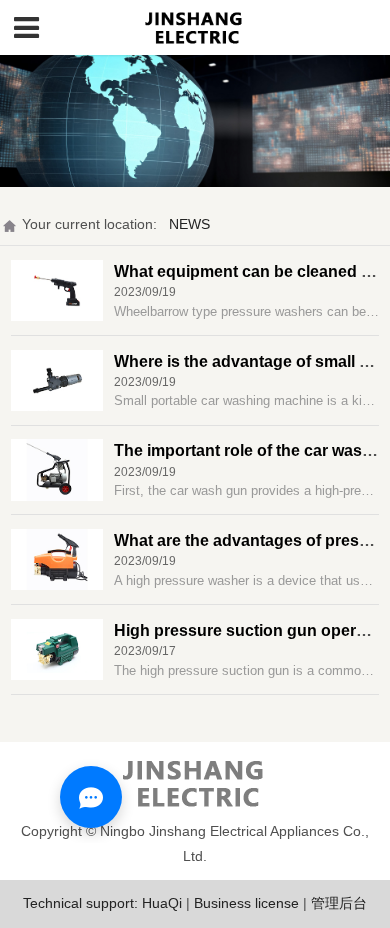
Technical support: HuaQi (102, 903)
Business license (246, 903)
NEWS (189, 224)
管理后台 (339, 903)
